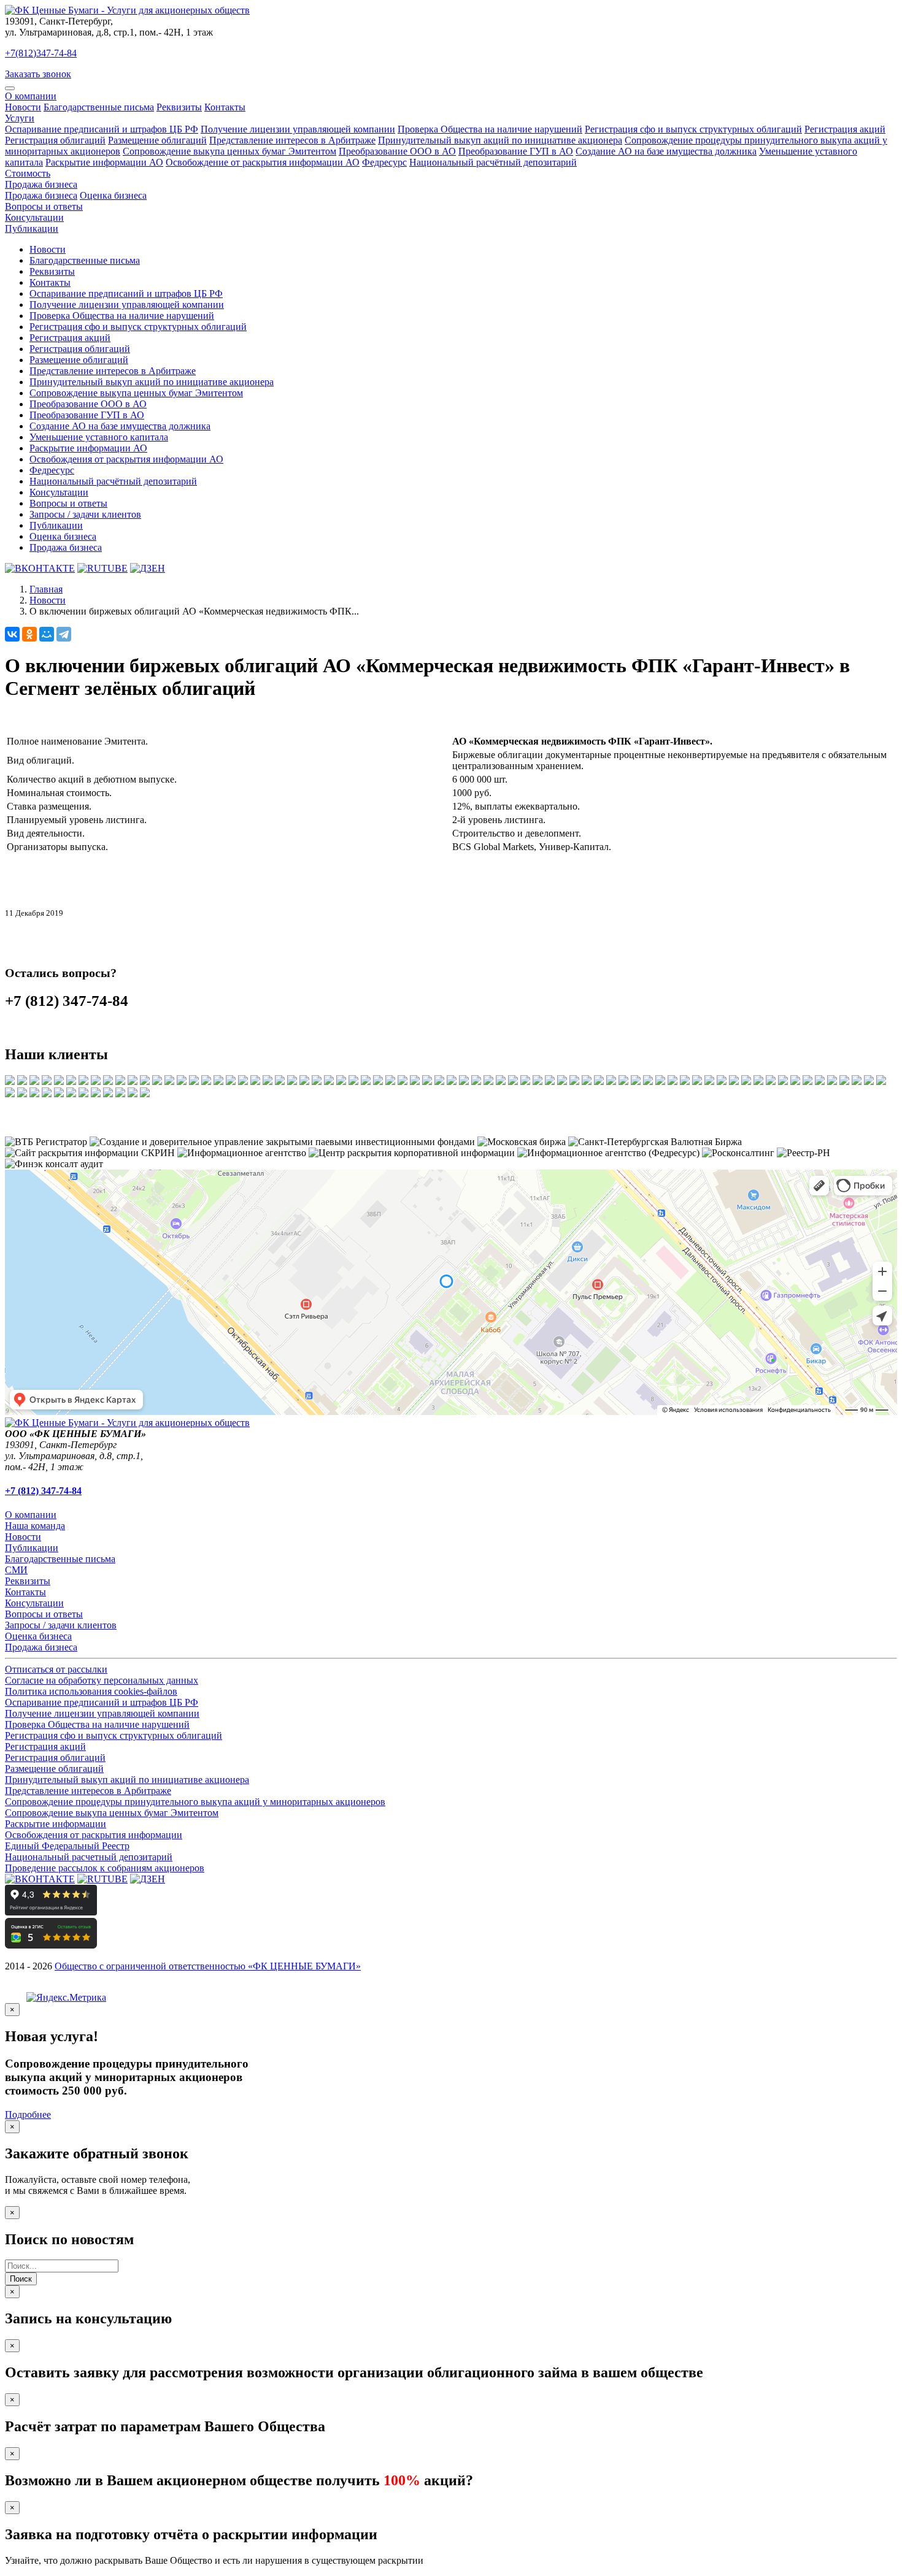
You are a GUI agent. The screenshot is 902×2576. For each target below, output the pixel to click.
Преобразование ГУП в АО (516, 151)
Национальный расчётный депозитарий (493, 162)
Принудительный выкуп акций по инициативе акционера (500, 140)
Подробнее (28, 2114)
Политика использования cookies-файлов (91, 1691)
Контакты (225, 107)
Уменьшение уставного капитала (99, 437)
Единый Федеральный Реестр (67, 1846)
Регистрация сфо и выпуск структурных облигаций (693, 129)
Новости (23, 107)
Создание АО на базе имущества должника (666, 151)
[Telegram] (64, 634)
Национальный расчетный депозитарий (89, 1857)
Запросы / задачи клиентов (85, 514)
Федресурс (384, 162)
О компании (31, 96)
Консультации (34, 217)
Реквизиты (179, 107)
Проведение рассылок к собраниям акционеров (105, 1868)
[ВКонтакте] (12, 634)
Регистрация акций (845, 129)
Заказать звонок (38, 74)
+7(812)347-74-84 (41, 53)
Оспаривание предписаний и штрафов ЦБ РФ (102, 129)
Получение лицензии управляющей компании (298, 129)
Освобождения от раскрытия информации (94, 1835)
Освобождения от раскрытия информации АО (126, 459)
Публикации (32, 228)
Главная (46, 589)
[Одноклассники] (29, 634)
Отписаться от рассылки (56, 1669)
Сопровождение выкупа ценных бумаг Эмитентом (229, 151)
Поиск (21, 2279)
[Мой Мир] (47, 634)
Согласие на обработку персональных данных (102, 1680)
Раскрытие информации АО (104, 162)
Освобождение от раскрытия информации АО (263, 162)
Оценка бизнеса (113, 195)
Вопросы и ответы (44, 206)
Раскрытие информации (56, 1824)
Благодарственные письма (99, 107)
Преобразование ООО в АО (397, 151)
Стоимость (28, 173)
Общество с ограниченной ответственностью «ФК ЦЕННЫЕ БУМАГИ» (208, 1966)
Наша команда (35, 1526)
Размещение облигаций (157, 140)
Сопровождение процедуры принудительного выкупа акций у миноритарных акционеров (195, 1802)
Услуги (20, 118)
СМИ (16, 1570)
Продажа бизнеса (41, 184)
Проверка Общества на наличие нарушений (490, 129)
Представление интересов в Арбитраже (292, 140)
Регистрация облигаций (55, 140)
